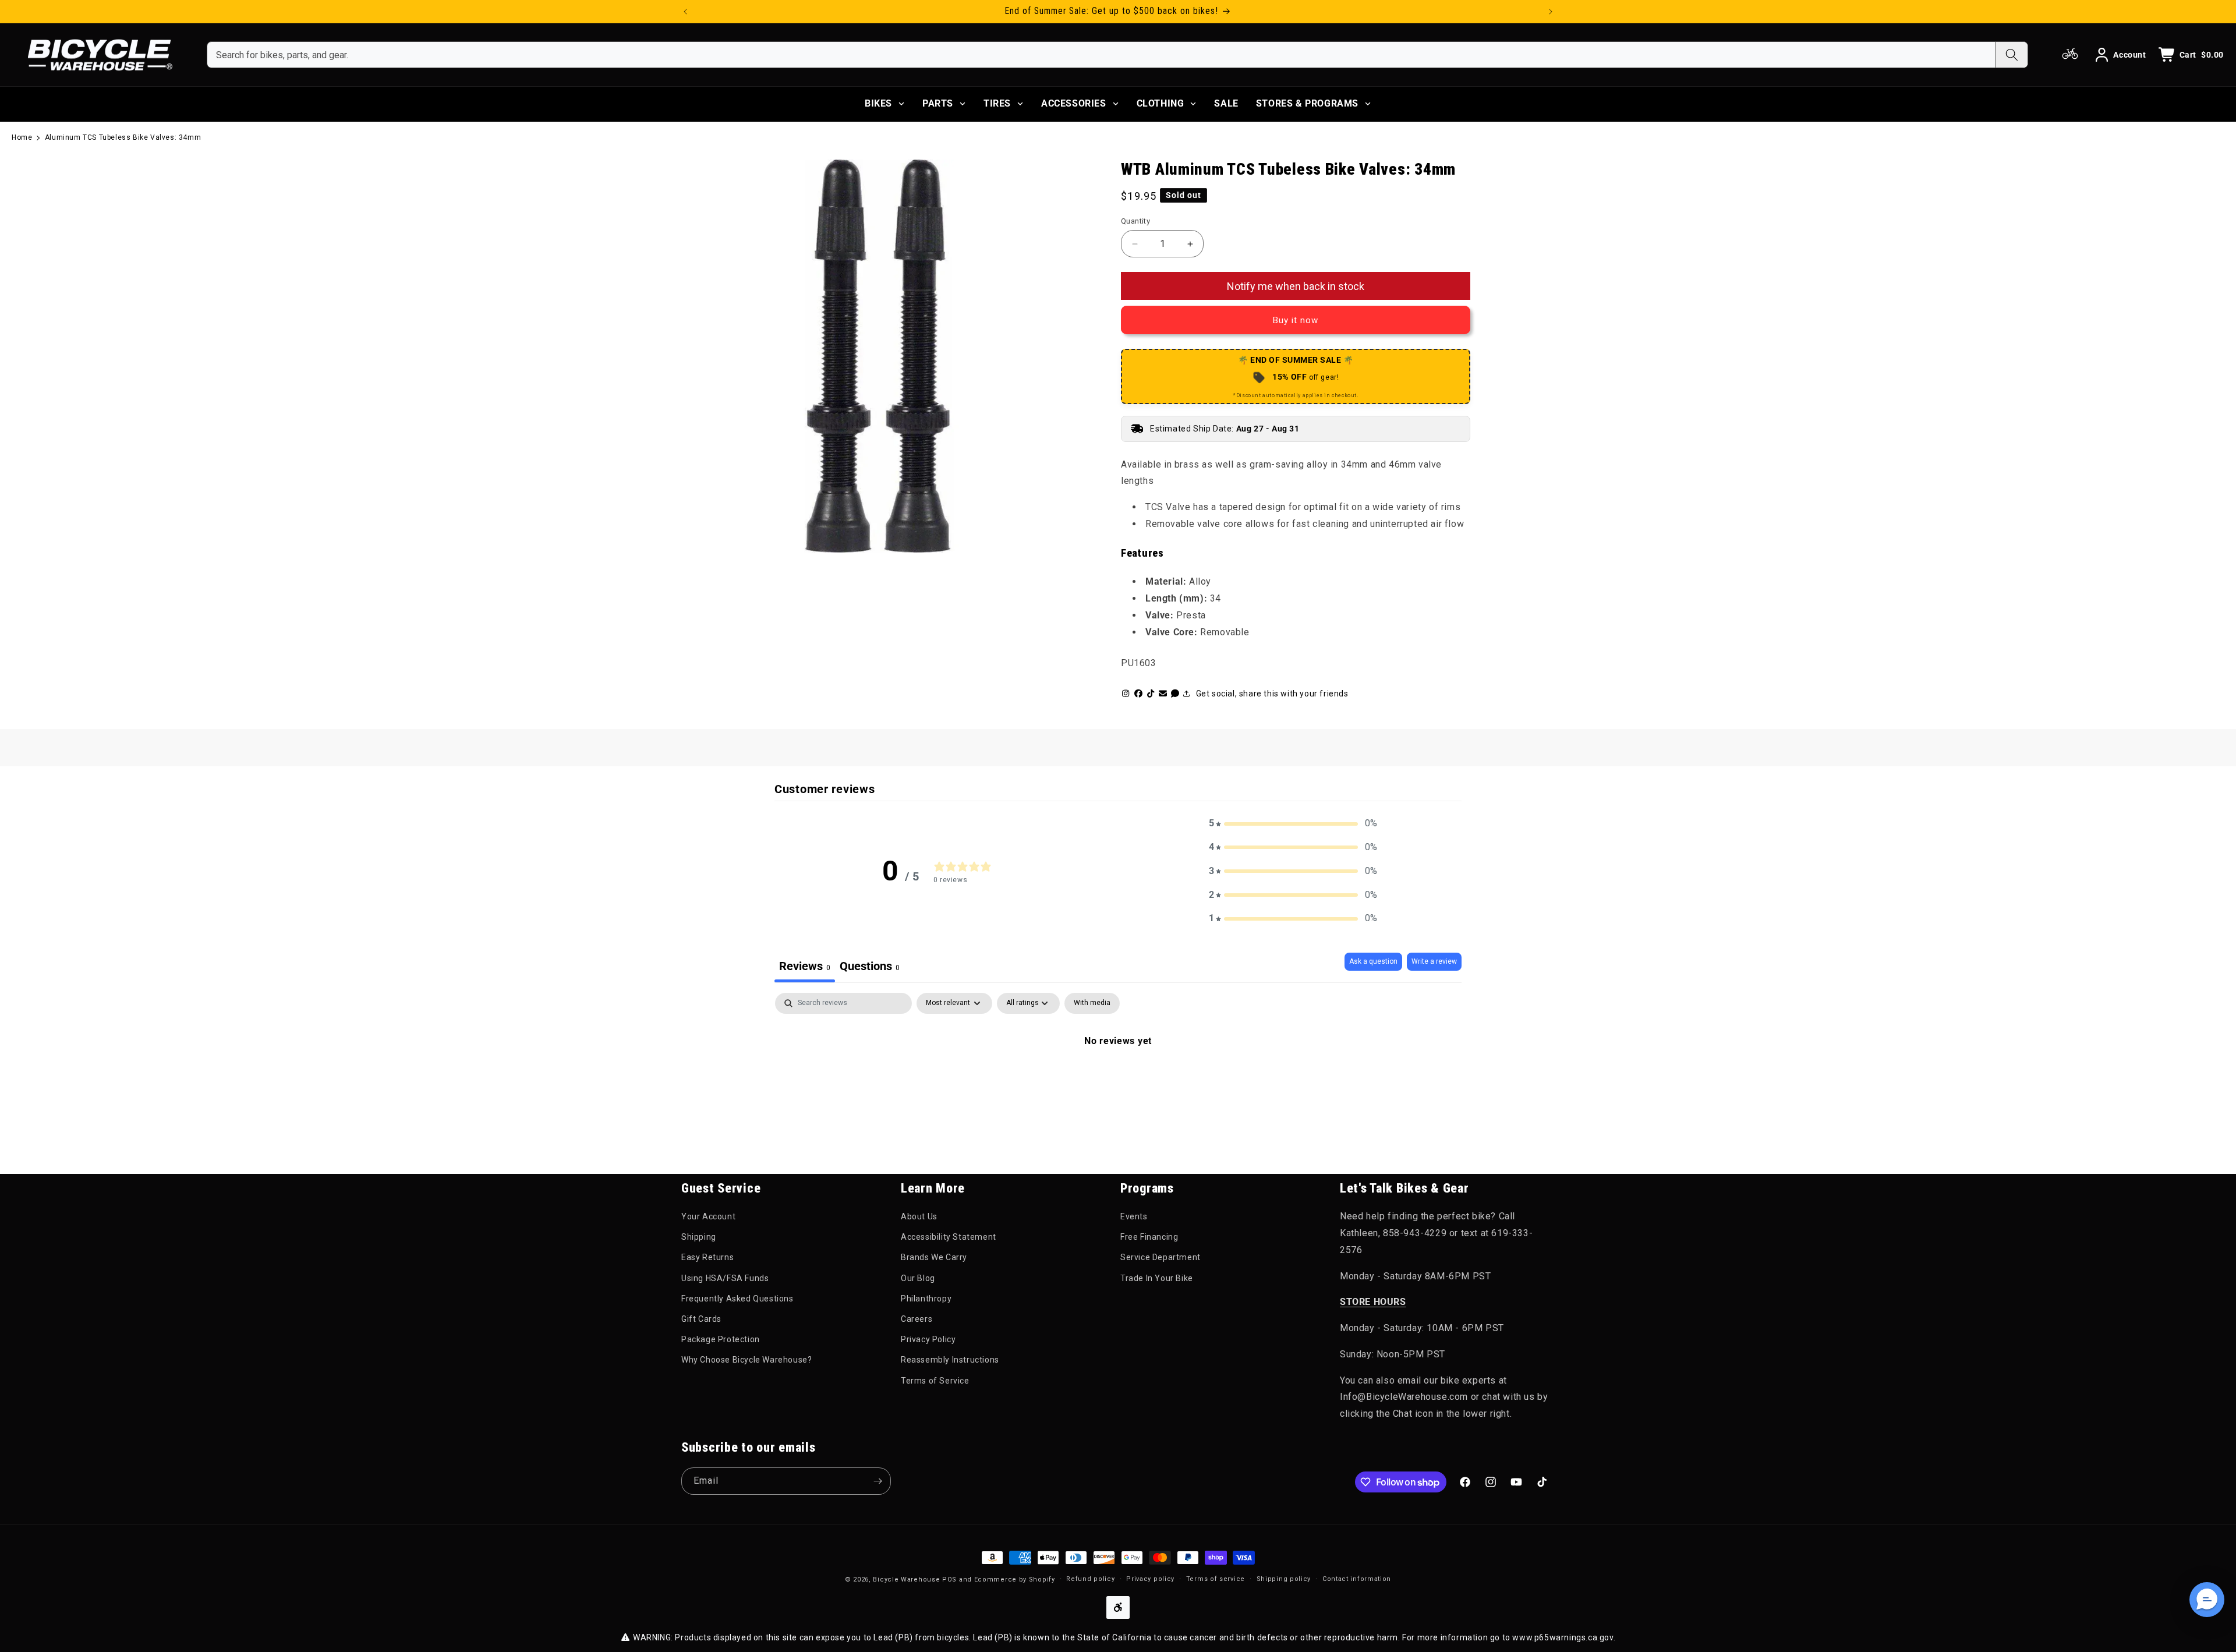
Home (22, 137)
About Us (919, 1216)
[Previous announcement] (685, 12)
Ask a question (1373, 961)
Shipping (699, 1237)
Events (1134, 1216)
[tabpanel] (1118, 1080)
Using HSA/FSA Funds (725, 1278)
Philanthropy (926, 1299)
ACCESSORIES (1074, 103)
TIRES (997, 103)
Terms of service (1216, 1579)
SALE (1226, 103)
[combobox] (1101, 55)
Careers (917, 1319)
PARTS (938, 103)
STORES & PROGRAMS (1307, 103)
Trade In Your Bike (1157, 1278)
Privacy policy (1150, 1579)
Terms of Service (935, 1381)
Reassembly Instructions (950, 1360)
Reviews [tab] (805, 966)
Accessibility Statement (949, 1237)
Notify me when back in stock (1296, 286)
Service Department (1161, 1257)
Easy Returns (707, 1257)
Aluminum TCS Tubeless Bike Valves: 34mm (123, 137)
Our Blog (918, 1278)
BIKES (878, 103)
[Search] (2012, 55)
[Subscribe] (878, 1481)
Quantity (1135, 221)
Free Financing (1149, 1237)
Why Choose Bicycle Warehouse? (746, 1360)
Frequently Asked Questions (737, 1299)
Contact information (1357, 1579)
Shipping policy (1284, 1579)
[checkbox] (1092, 1003)
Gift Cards (701, 1319)
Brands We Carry (934, 1257)
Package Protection (721, 1339)
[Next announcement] (1551, 12)
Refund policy (1090, 1579)
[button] (1293, 824)
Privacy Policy (928, 1339)
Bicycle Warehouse (906, 1580)
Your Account (708, 1216)
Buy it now (1296, 320)
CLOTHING (1161, 103)
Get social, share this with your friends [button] (1272, 694)
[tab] (870, 968)
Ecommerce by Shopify (1015, 1580)
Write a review (1434, 961)
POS (949, 1580)
